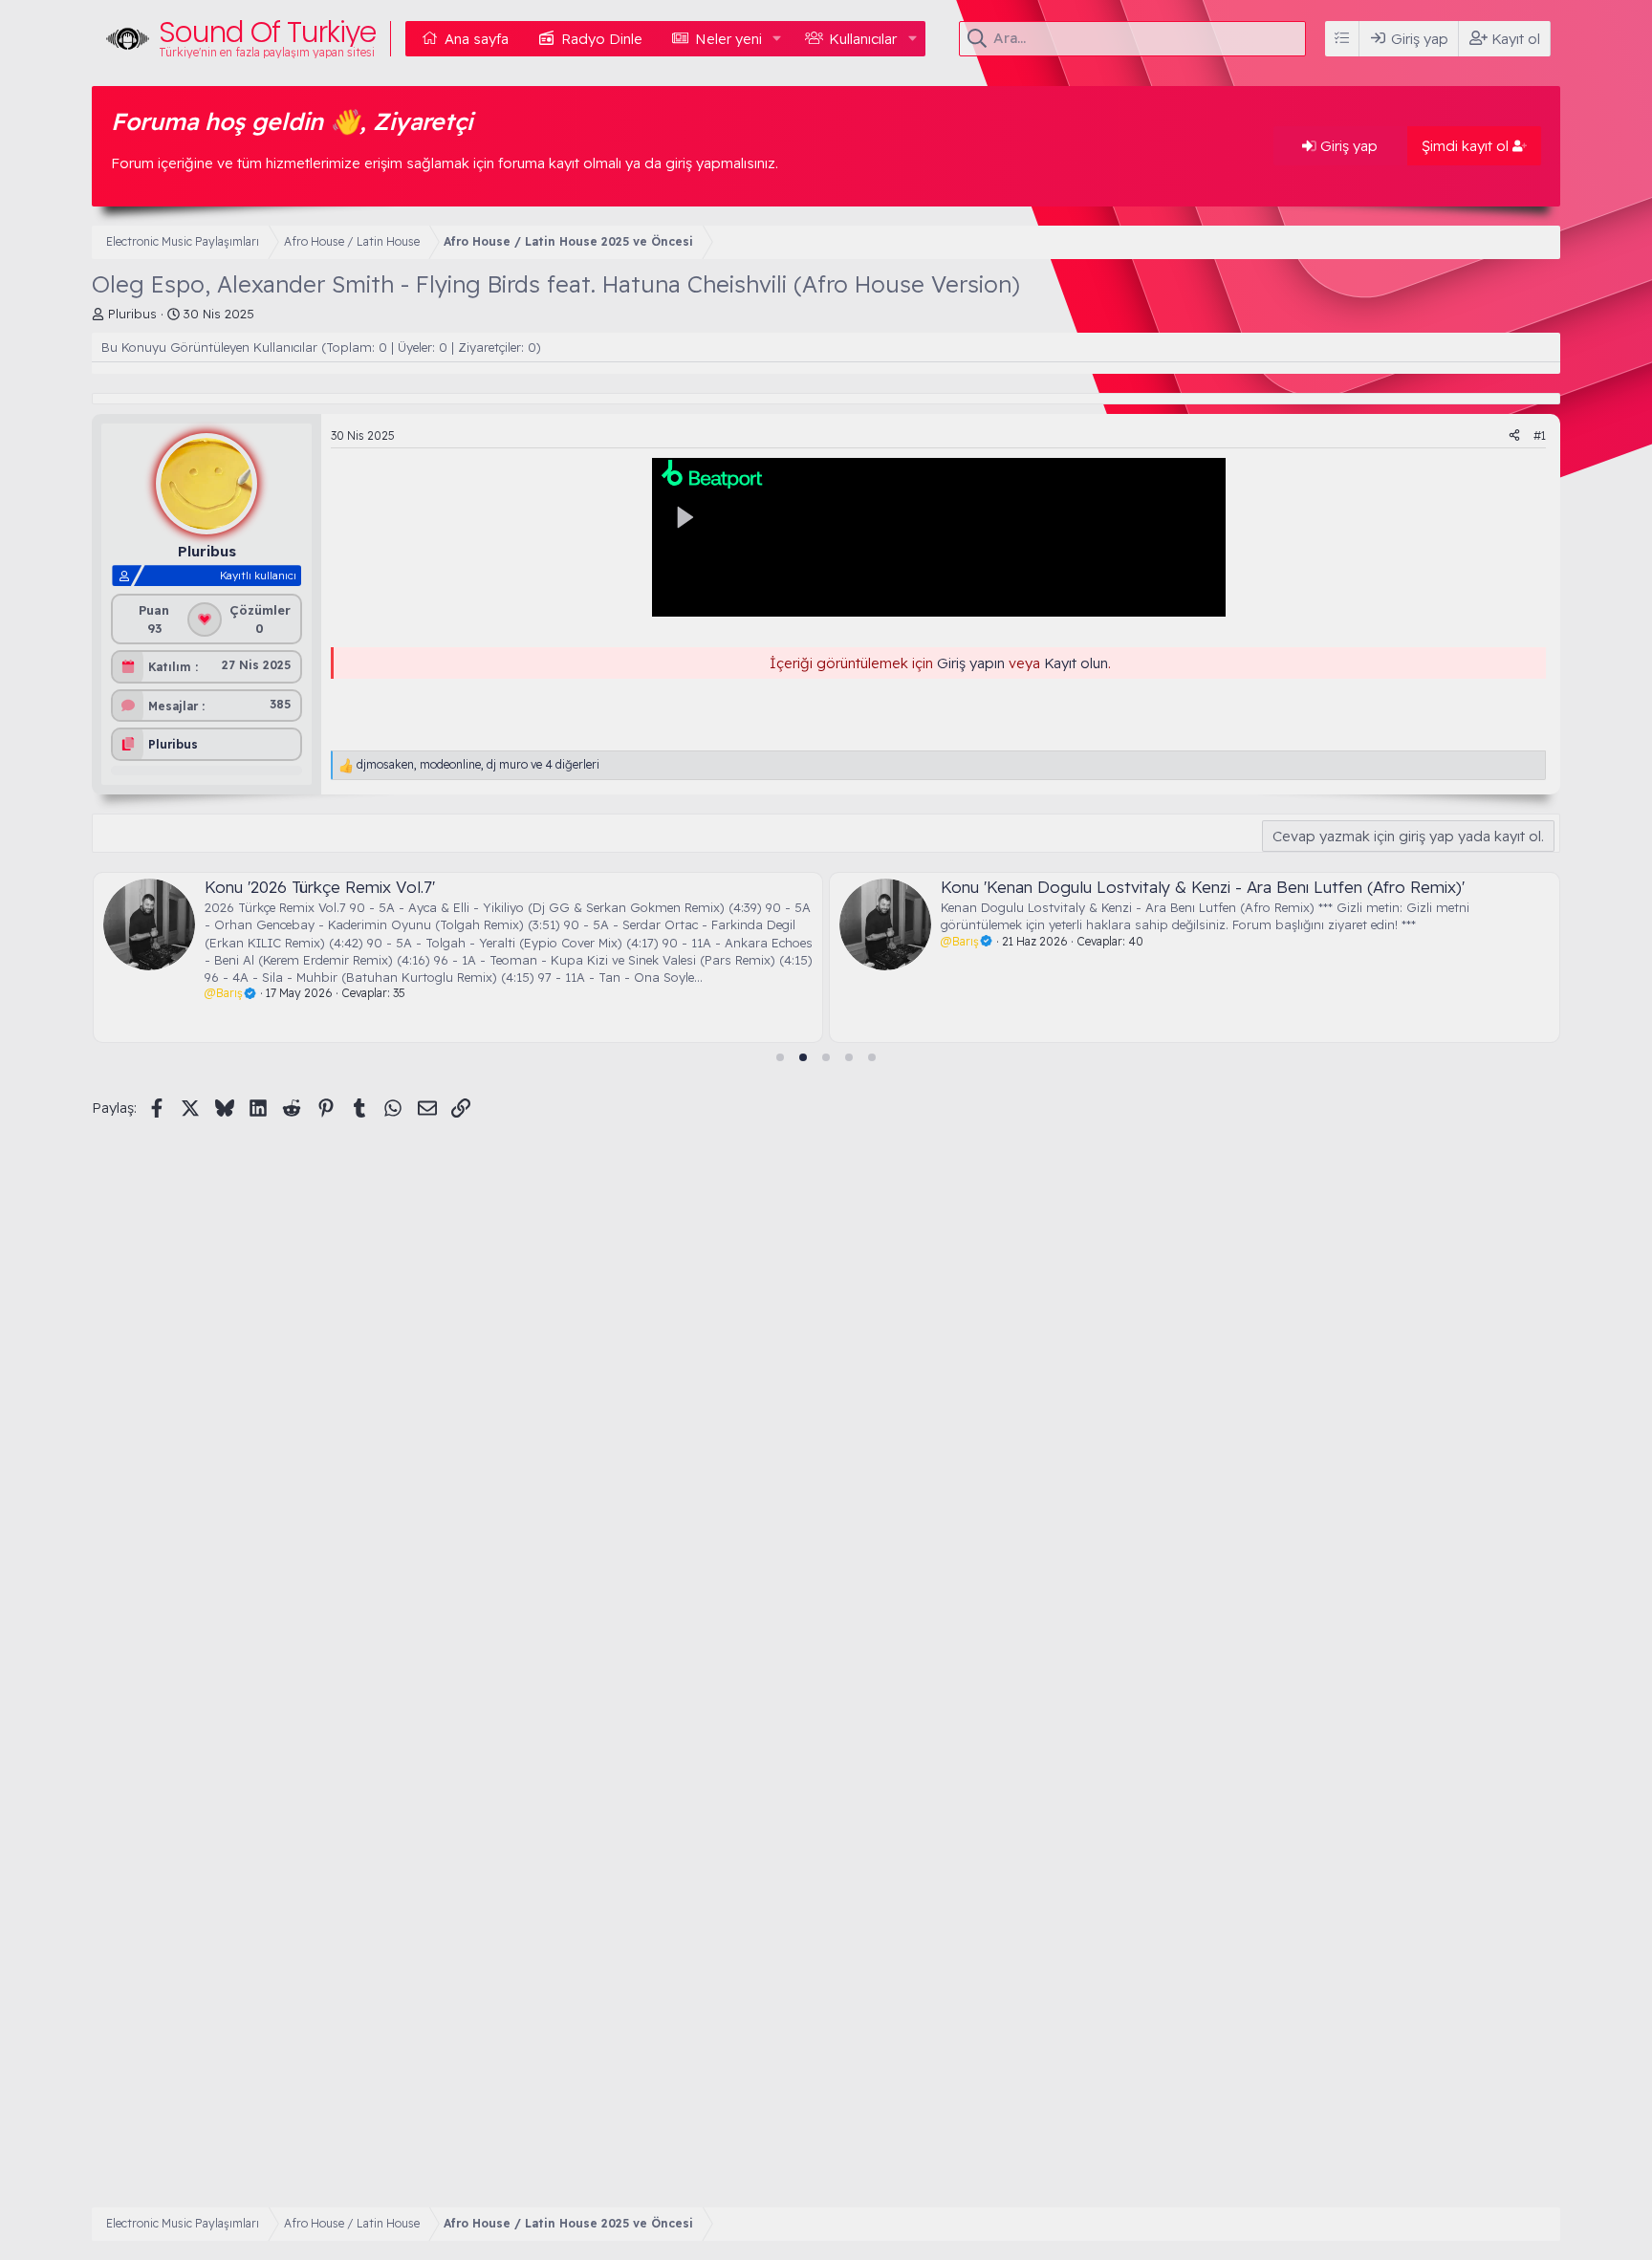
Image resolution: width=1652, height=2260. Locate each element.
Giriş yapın (971, 663)
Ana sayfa (477, 39)
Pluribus (132, 314)
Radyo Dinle (602, 39)
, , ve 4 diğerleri (478, 764)
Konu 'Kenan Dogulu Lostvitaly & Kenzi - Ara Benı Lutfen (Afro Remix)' (1203, 887)
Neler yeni (728, 39)
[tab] (780, 1057)
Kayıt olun (1076, 663)
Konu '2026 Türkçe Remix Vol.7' (319, 887)
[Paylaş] (1514, 436)
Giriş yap (1347, 146)
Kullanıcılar (863, 39)
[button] (777, 39)
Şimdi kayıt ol (1467, 146)
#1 (1540, 435)
